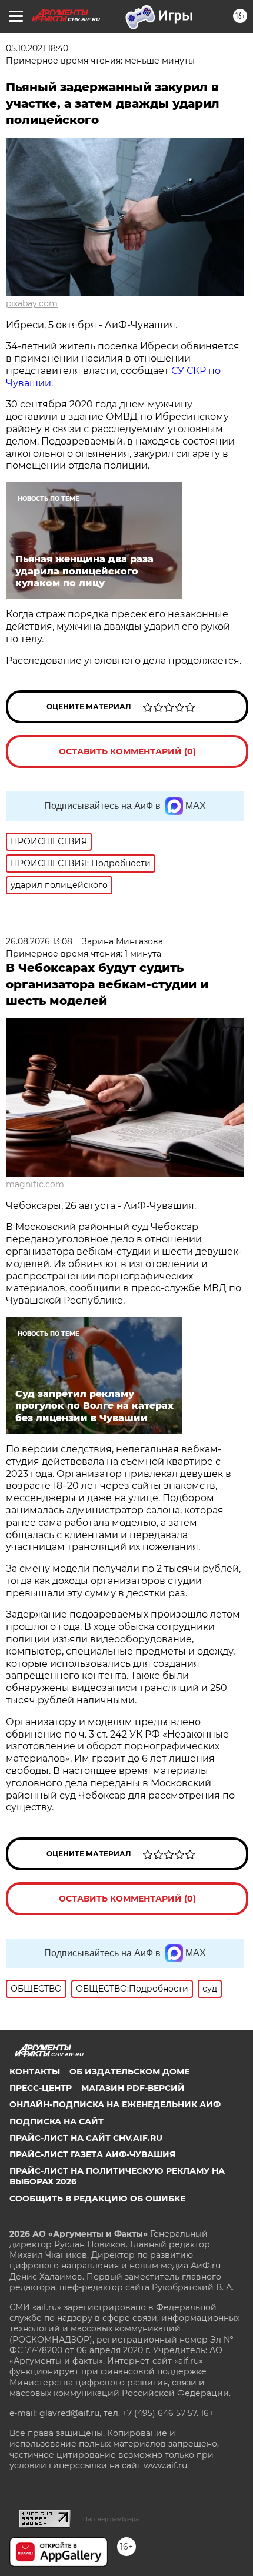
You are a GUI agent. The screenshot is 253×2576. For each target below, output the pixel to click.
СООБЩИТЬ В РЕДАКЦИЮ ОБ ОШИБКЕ (97, 2199)
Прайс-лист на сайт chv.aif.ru (86, 2138)
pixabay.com (32, 303)
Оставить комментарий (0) (127, 751)
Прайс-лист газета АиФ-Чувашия (92, 2154)
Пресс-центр (41, 2088)
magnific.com (35, 1184)
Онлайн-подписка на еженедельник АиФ (115, 2104)
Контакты (35, 2072)
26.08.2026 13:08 (39, 941)
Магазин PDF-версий (133, 2088)
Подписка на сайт (56, 2121)
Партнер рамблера (111, 2519)
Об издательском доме (129, 2072)
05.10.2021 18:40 (37, 48)
